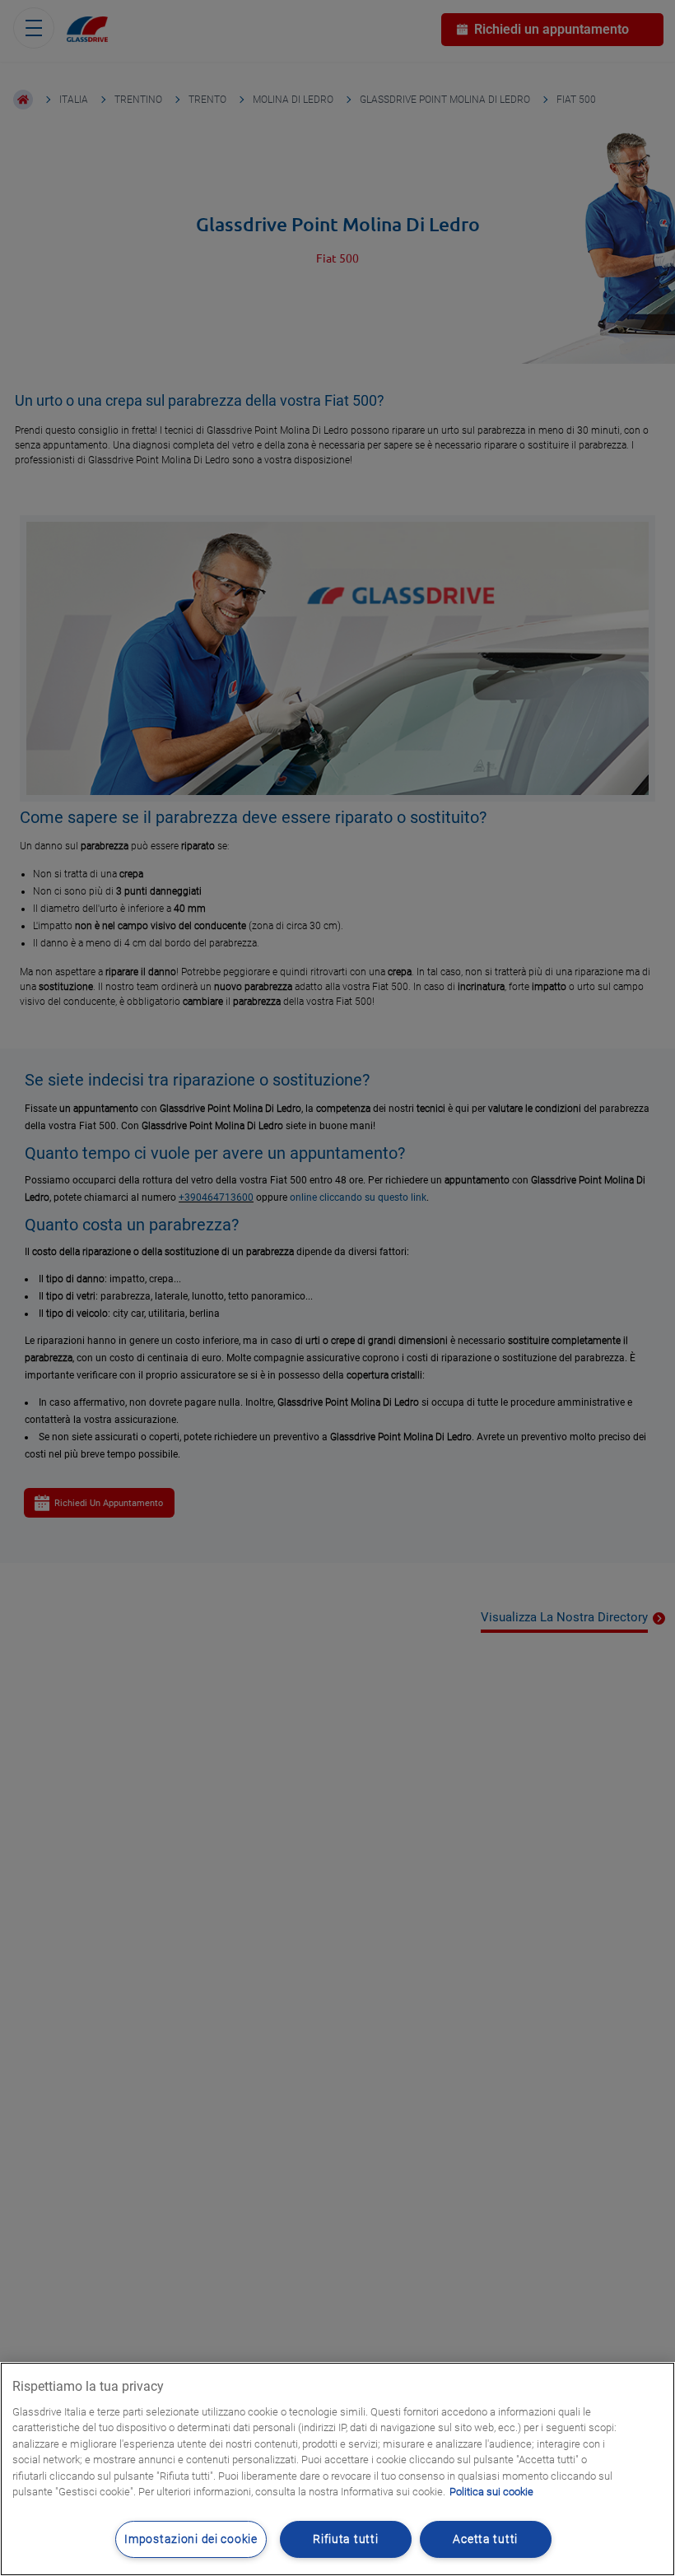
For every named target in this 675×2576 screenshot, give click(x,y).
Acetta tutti (485, 2539)
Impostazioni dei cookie (191, 2539)
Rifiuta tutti (345, 2539)
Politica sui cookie (491, 2492)
